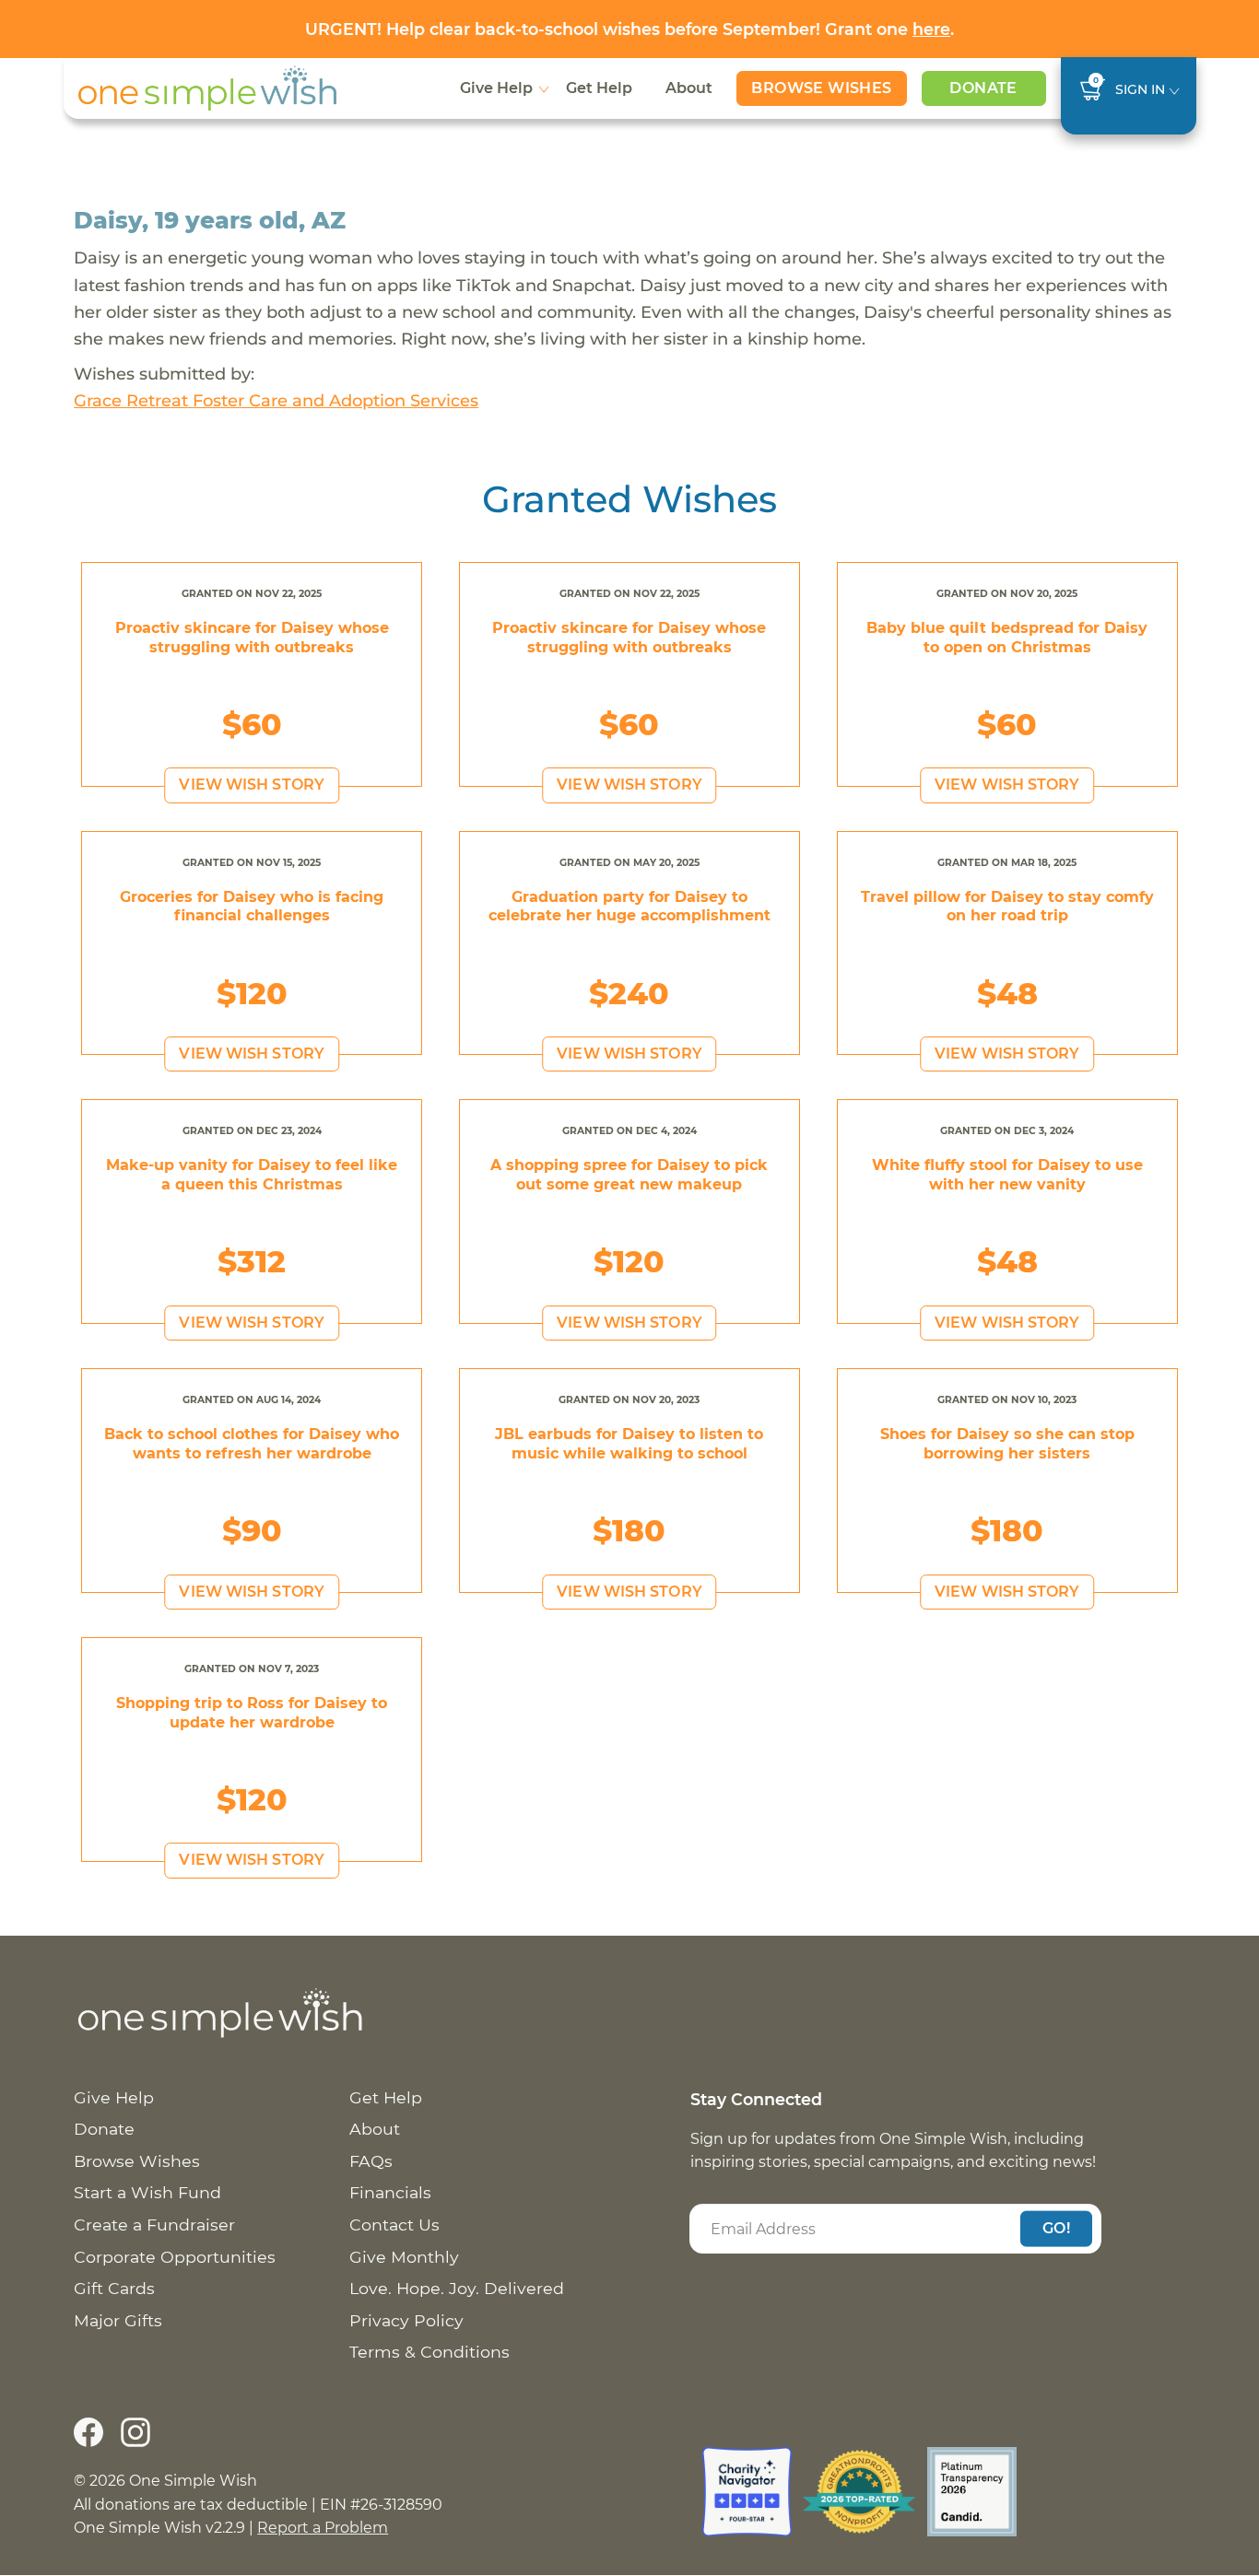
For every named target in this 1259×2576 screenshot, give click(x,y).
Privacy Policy (406, 2320)
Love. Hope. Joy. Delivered (457, 2288)
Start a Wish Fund (147, 2192)
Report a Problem (323, 2528)
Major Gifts (118, 2320)
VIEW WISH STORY (252, 785)
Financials (390, 2192)
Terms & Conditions (429, 2352)
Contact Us (394, 2225)
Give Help (496, 88)
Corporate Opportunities (175, 2257)
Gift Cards (114, 2288)
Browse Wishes (821, 88)
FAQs (371, 2161)
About (689, 88)
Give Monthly (404, 2257)
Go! (1056, 2228)
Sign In (1140, 89)
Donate (983, 88)
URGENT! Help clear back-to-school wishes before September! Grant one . (629, 29)
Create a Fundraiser (154, 2225)
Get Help (599, 88)
